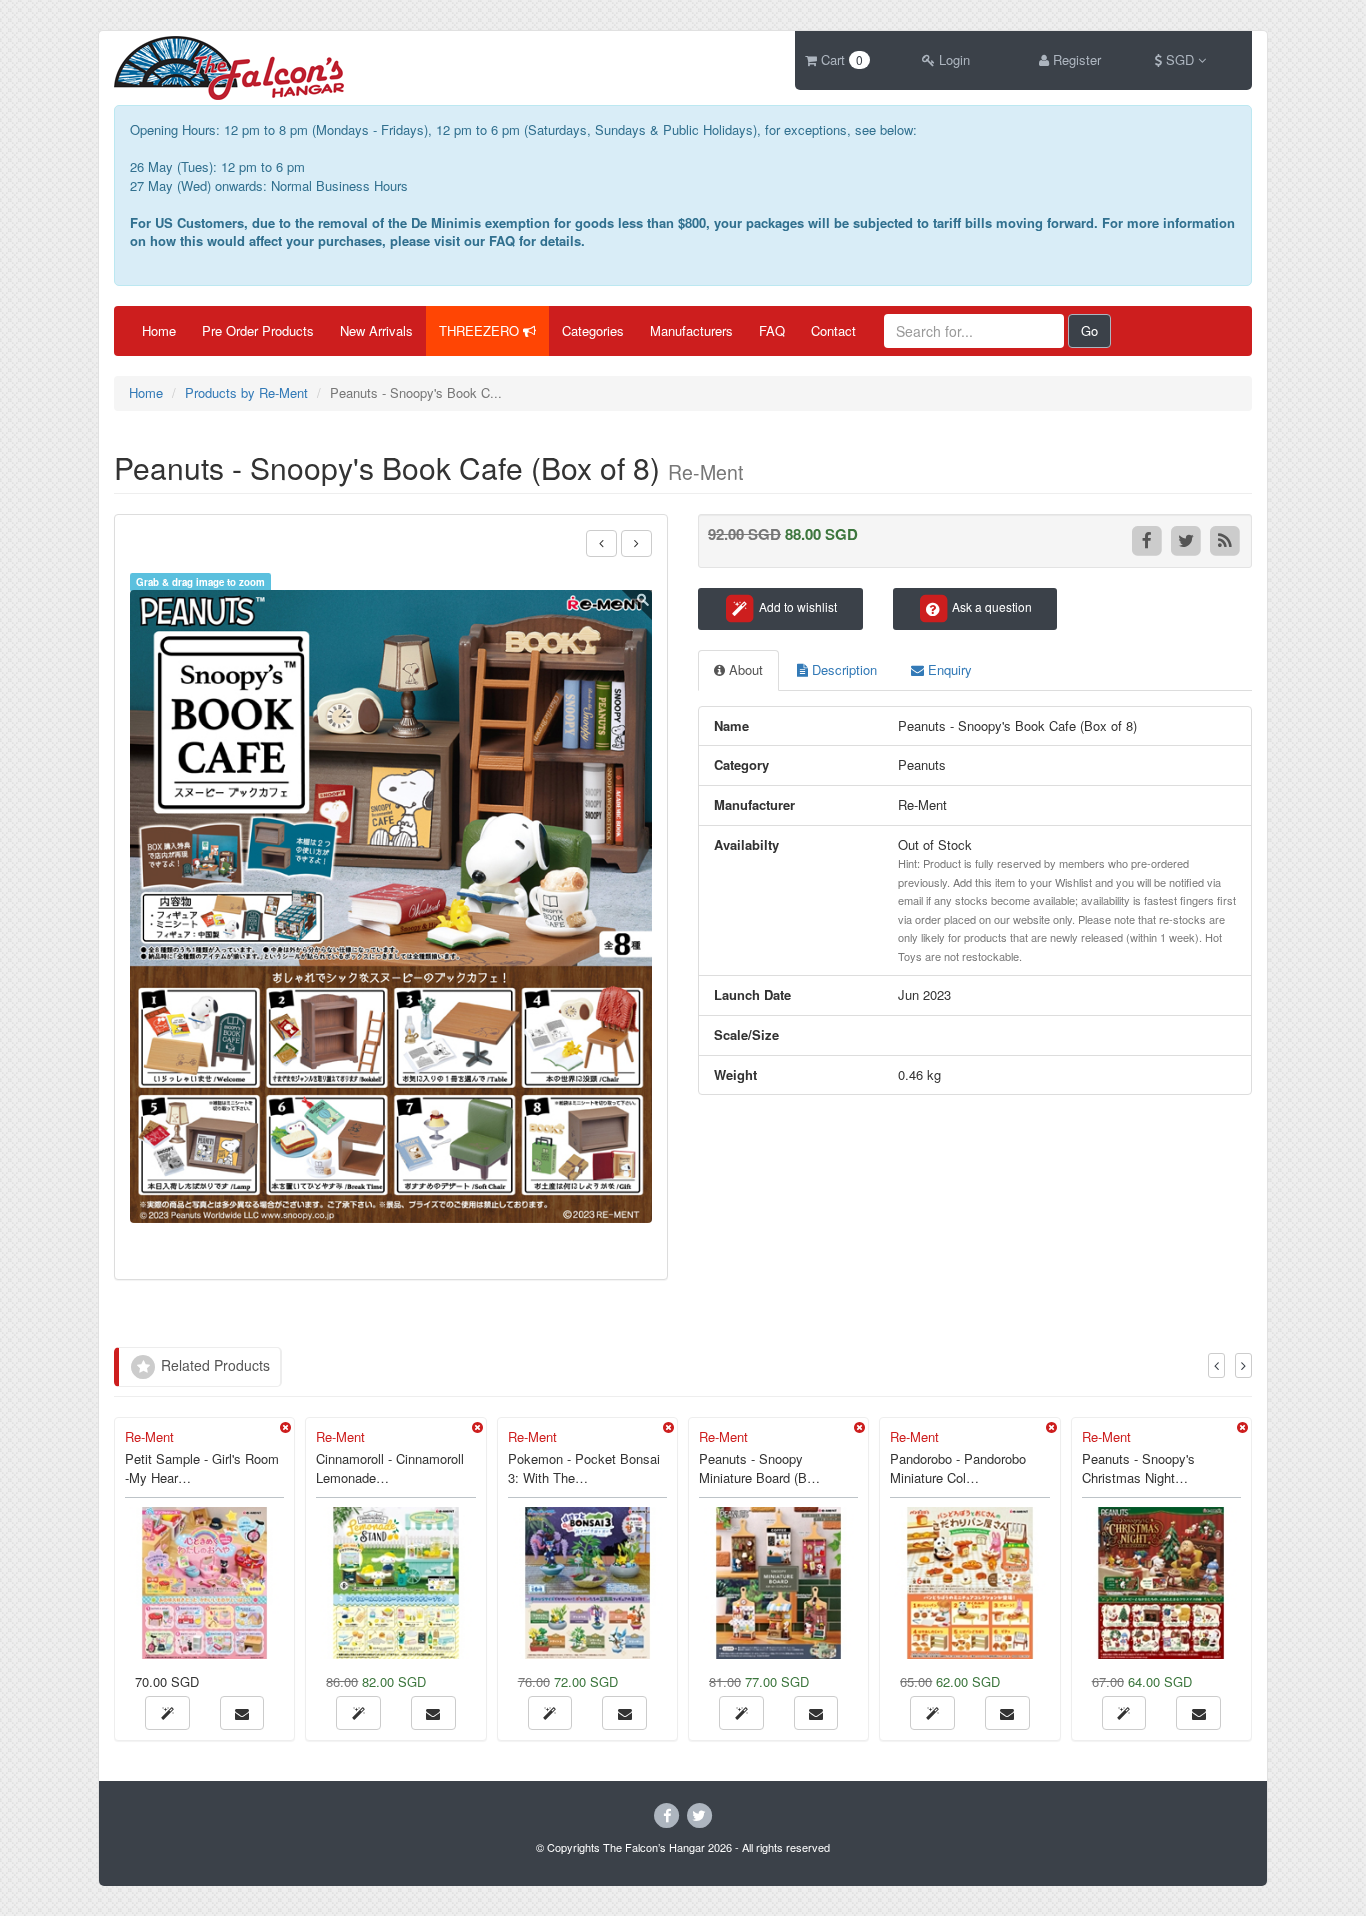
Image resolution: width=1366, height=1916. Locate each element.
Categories (593, 330)
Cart (840, 59)
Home (159, 330)
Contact (833, 330)
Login (952, 59)
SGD (1180, 59)
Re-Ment (149, 1436)
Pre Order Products (258, 330)
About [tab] (744, 669)
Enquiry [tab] (948, 669)
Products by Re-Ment (246, 392)
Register (1075, 59)
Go (1089, 330)
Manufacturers (691, 330)
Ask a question (990, 606)
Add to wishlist (796, 606)
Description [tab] (842, 669)
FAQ (772, 330)
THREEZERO (481, 330)
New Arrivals (376, 330)
